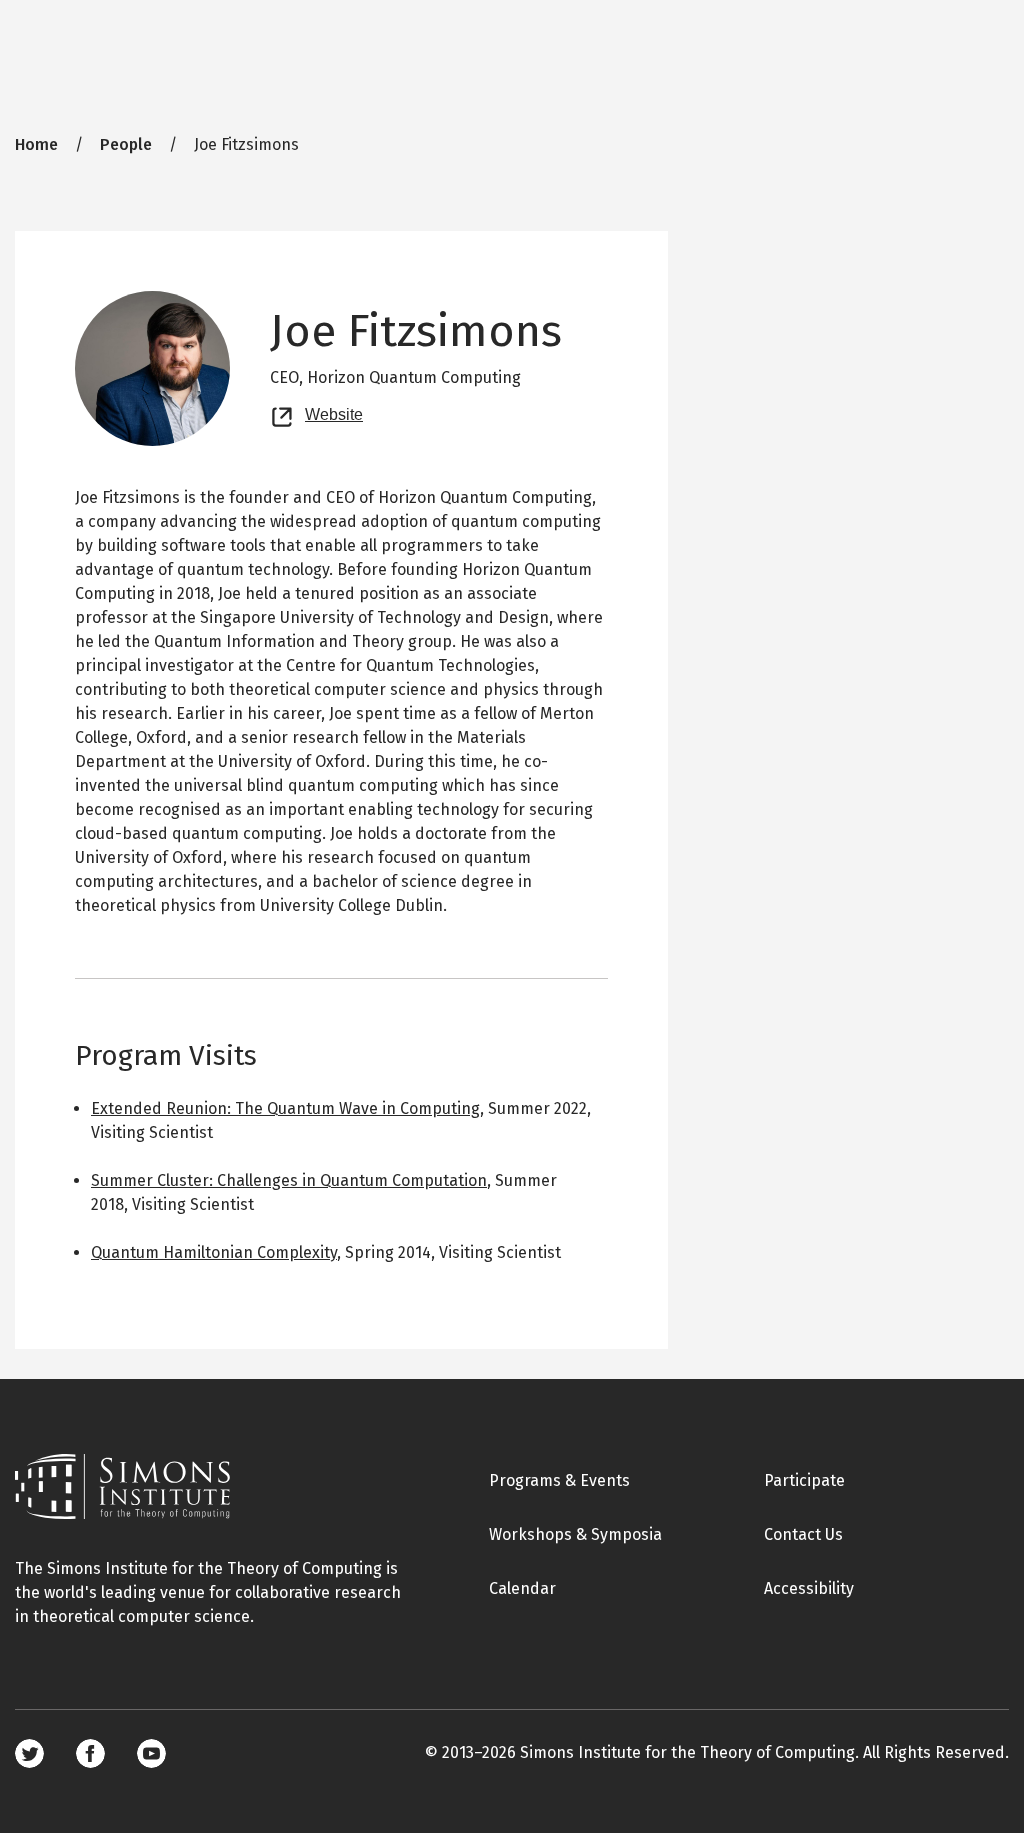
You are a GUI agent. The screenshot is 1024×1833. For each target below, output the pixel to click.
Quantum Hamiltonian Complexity (214, 1252)
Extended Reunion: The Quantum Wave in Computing (285, 1108)
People (126, 144)
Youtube (151, 1753)
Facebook (90, 1753)
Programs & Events (559, 1480)
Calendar (522, 1588)
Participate (804, 1480)
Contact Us (803, 1534)
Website (334, 412)
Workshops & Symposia (575, 1534)
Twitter (29, 1753)
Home (36, 144)
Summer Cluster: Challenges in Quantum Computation (289, 1180)
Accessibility (809, 1588)
